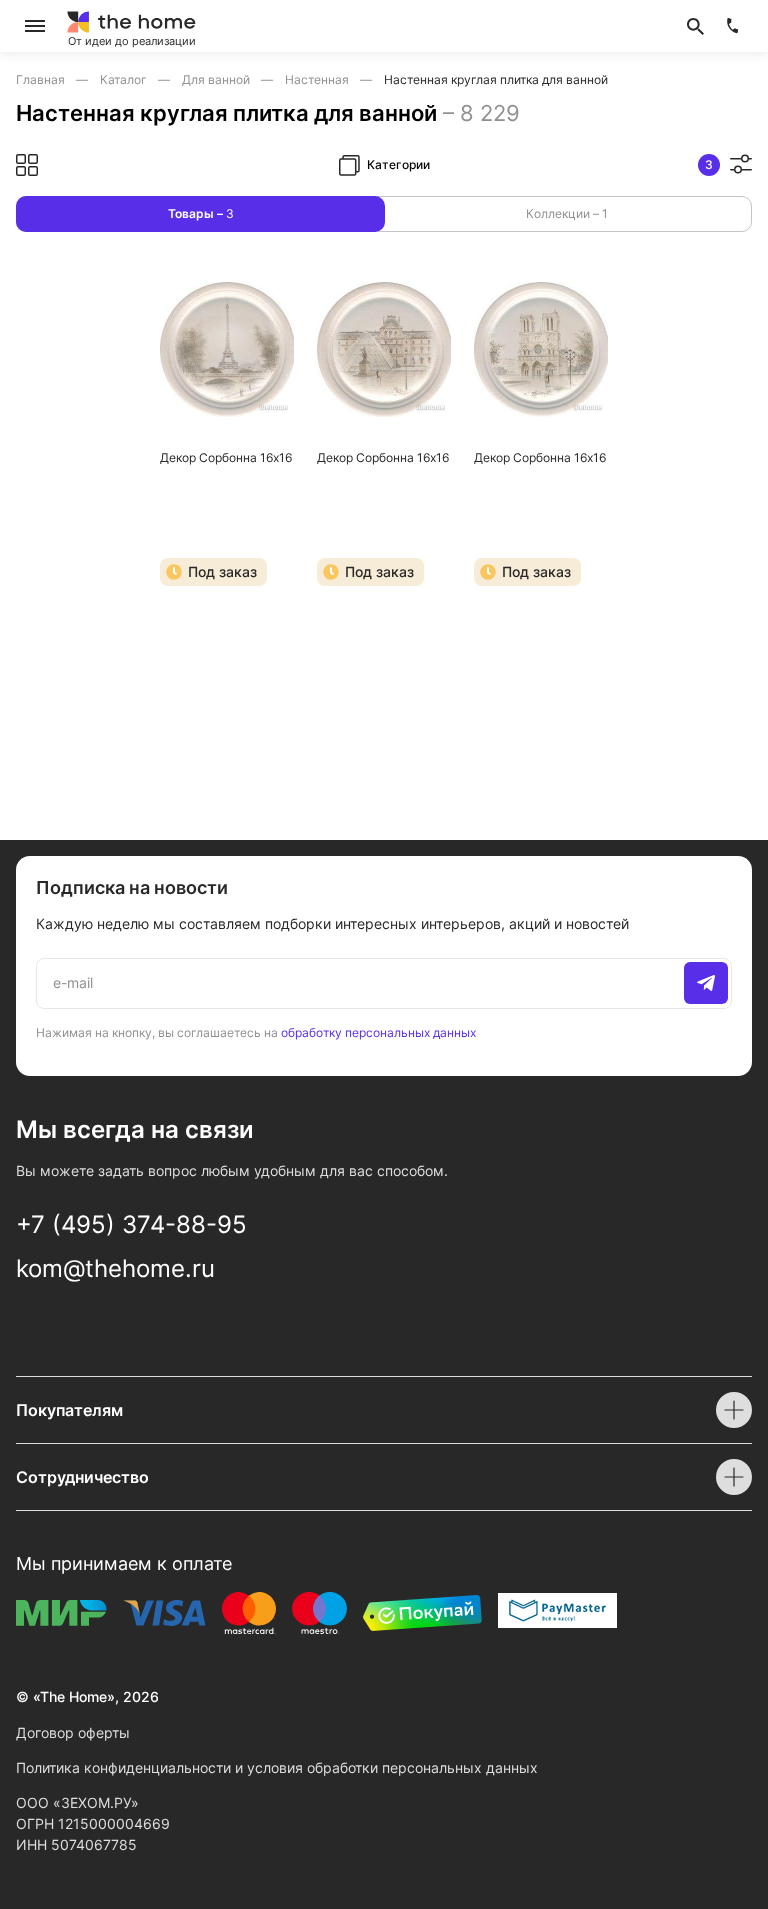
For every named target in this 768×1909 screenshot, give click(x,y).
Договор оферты (73, 1732)
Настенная (318, 79)
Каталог (125, 79)
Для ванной (217, 79)
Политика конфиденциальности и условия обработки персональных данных (277, 1767)
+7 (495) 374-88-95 (131, 1224)
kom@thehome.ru (115, 1268)
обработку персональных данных (378, 1032)
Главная (42, 79)
